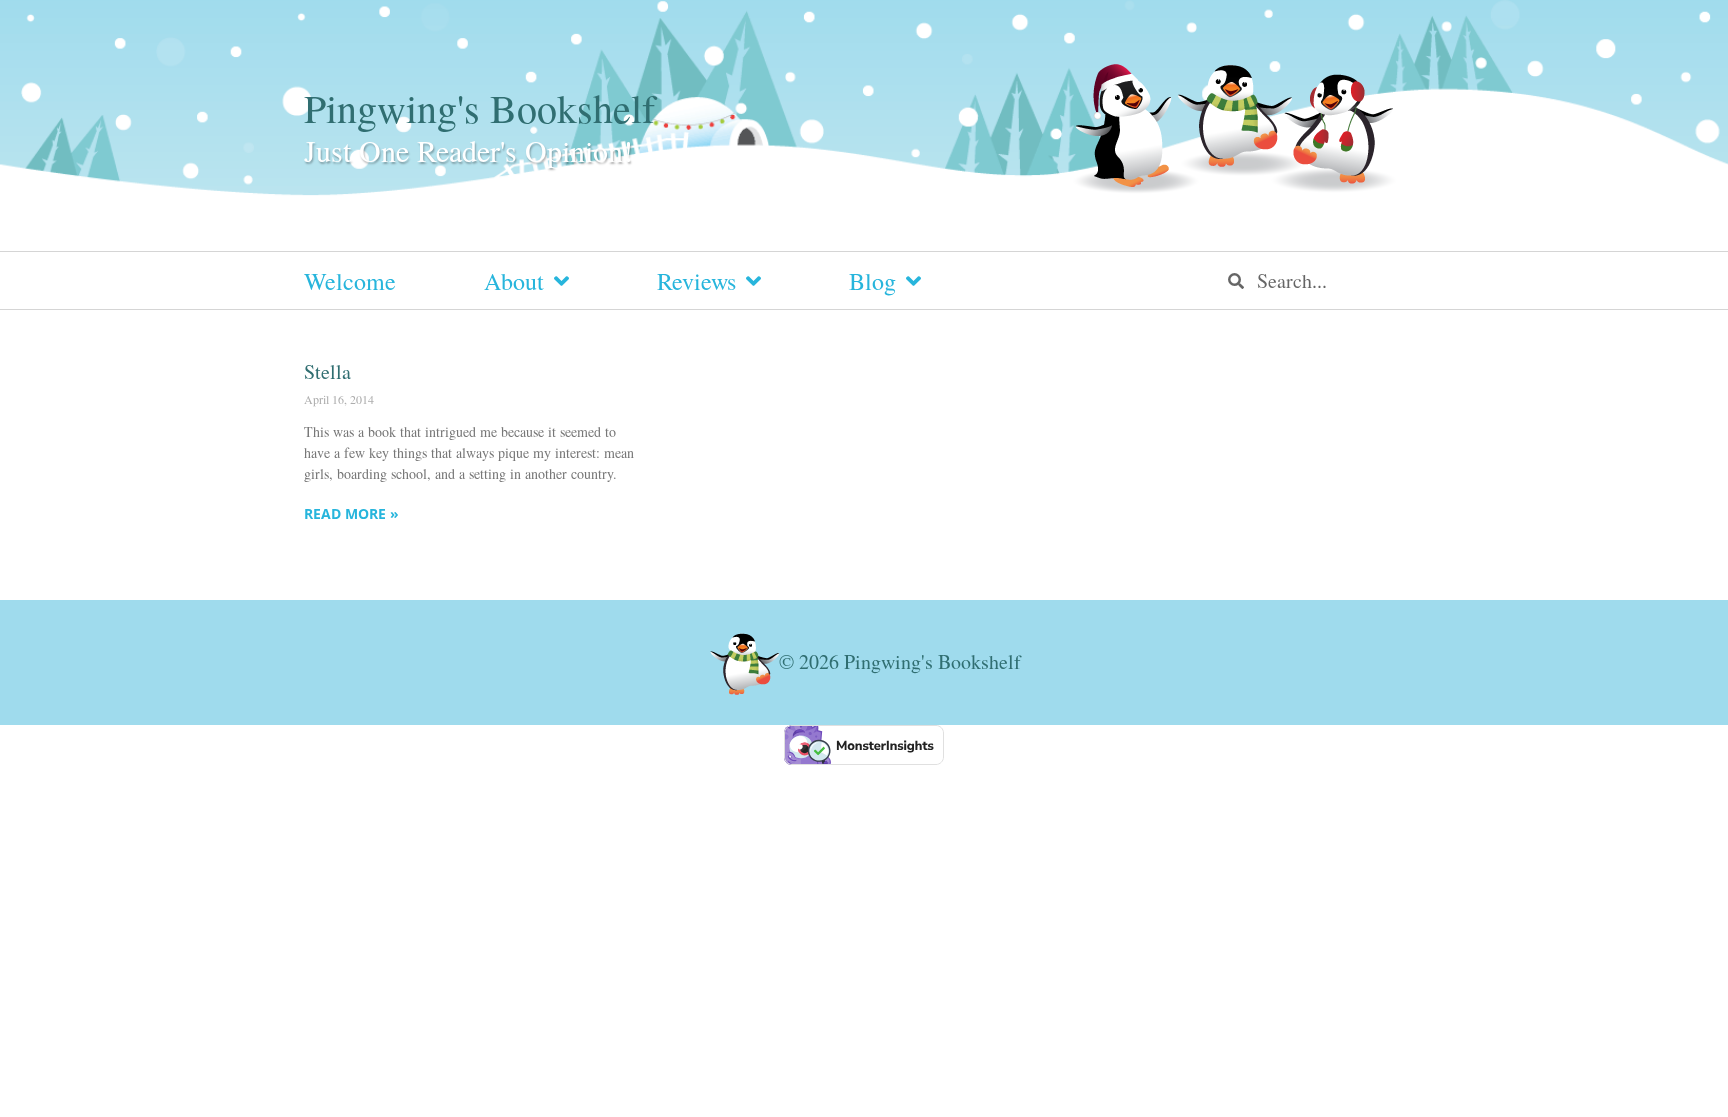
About (514, 281)
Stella (327, 371)
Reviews (696, 281)
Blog (872, 281)
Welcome (350, 281)
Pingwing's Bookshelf (479, 107)
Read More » (351, 513)
